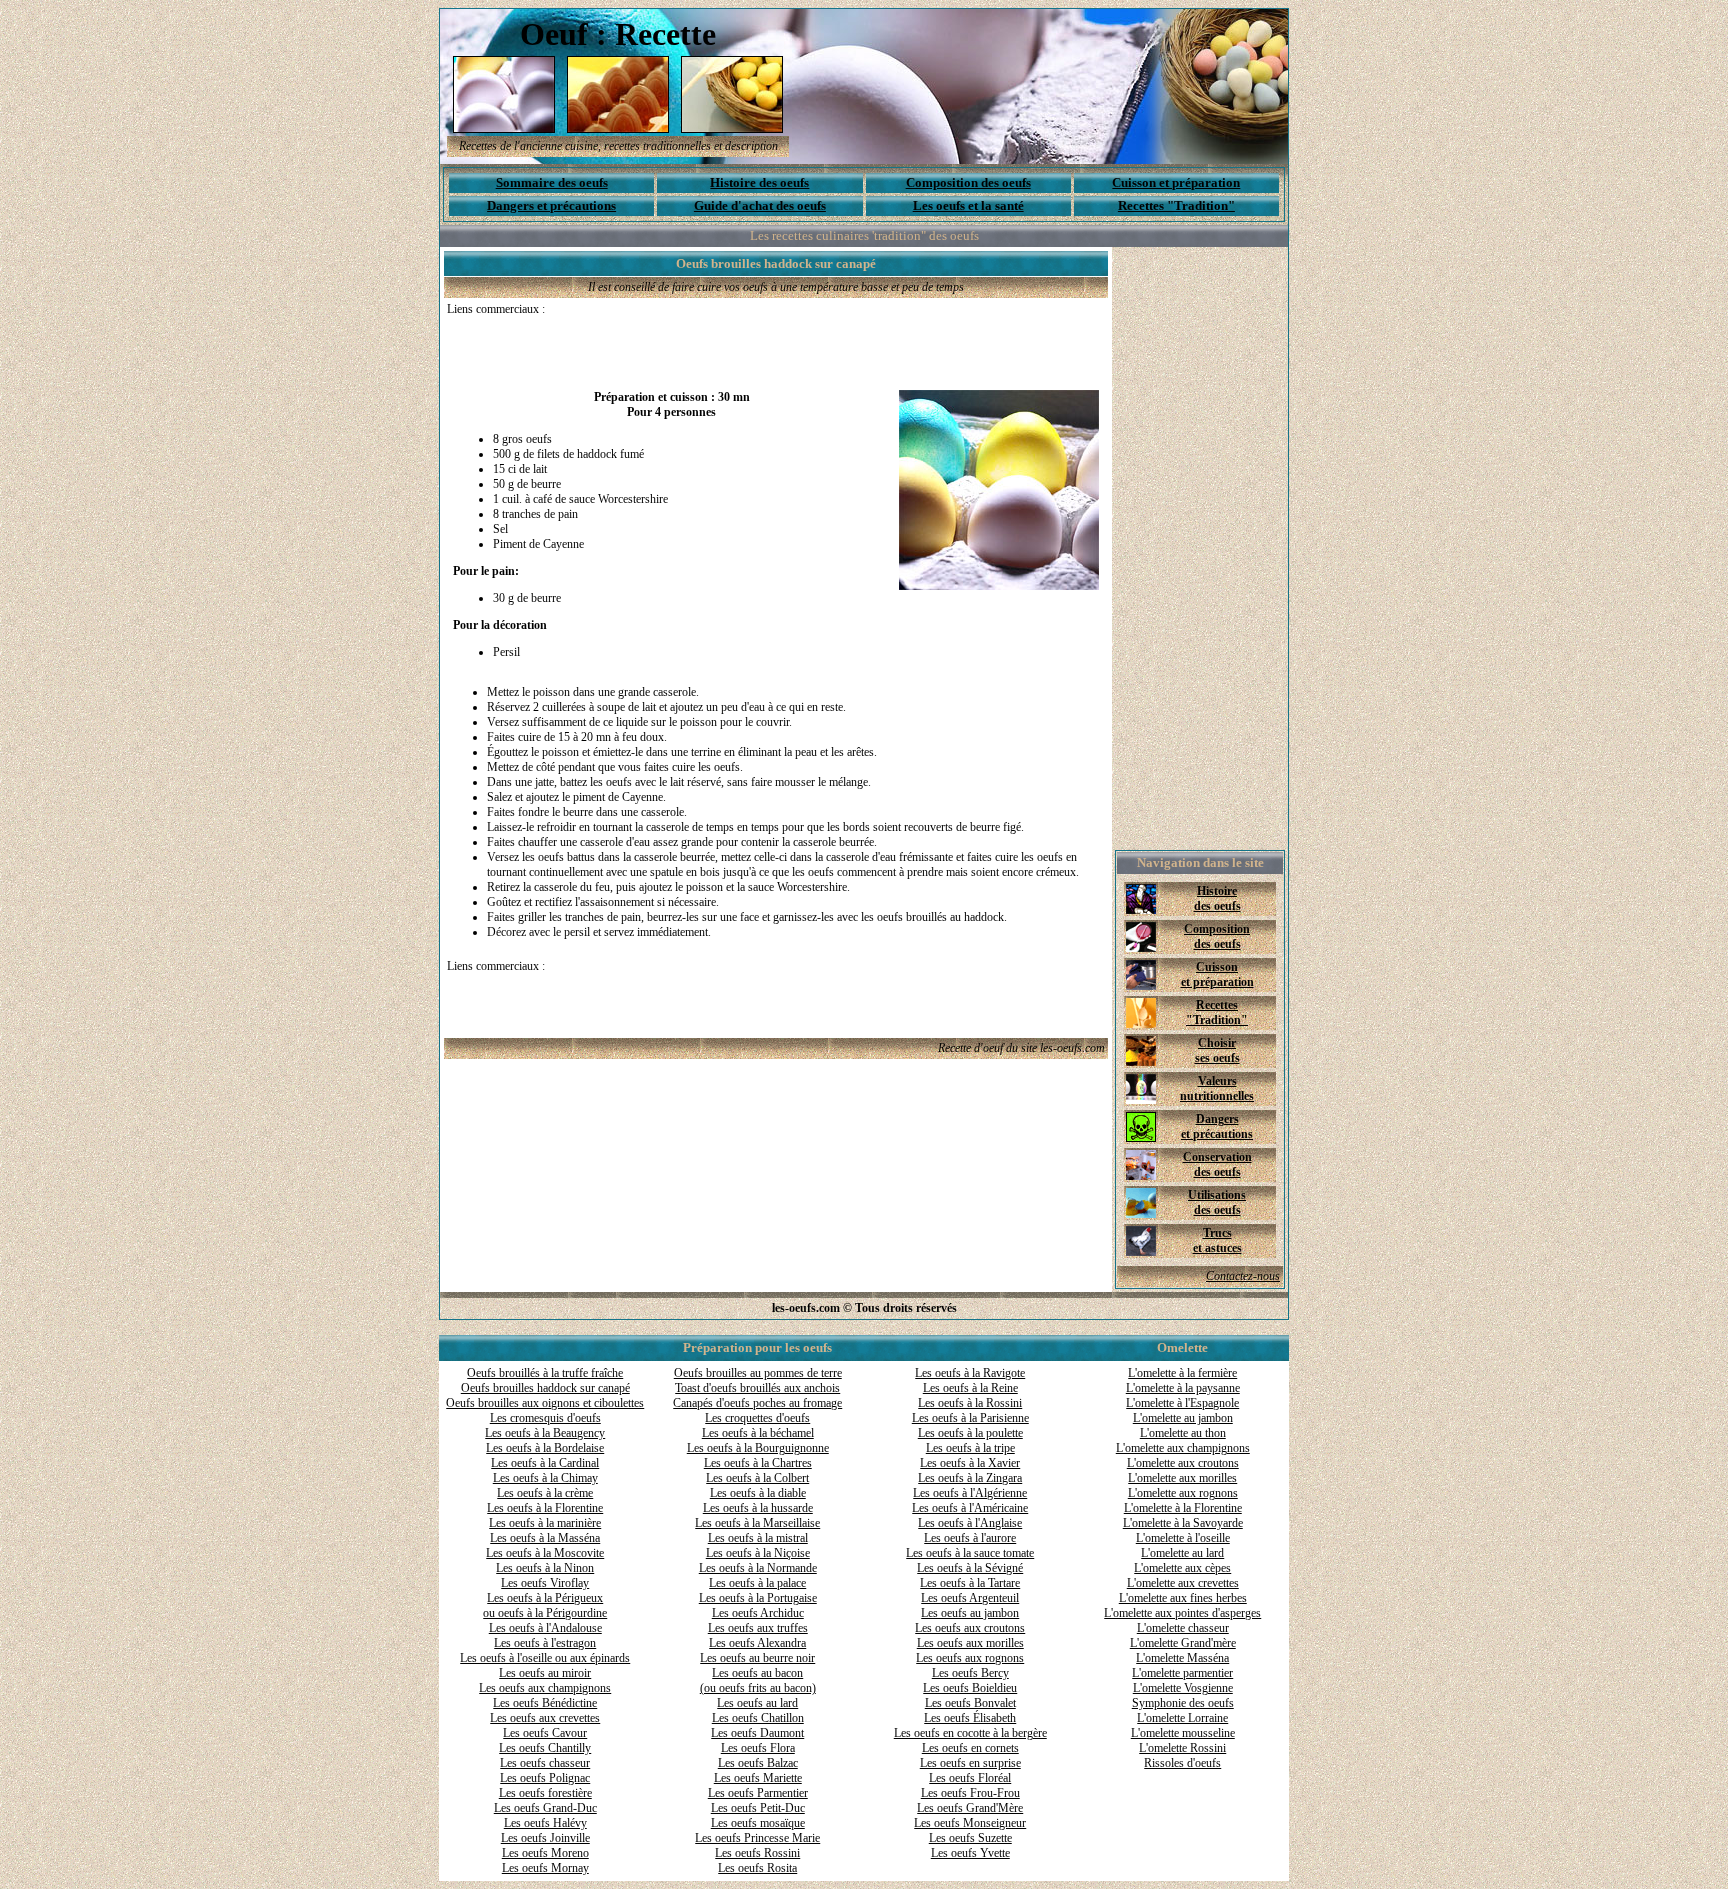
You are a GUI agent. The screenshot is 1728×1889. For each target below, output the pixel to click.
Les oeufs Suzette (970, 1838)
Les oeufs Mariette (758, 1778)
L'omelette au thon (1183, 1433)
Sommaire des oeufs (552, 182)
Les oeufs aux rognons (970, 1658)
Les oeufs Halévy (545, 1823)
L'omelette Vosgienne (1183, 1688)
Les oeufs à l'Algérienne (970, 1493)
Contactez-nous (1243, 1276)
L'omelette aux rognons (1183, 1493)
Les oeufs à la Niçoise (758, 1553)
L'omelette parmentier (1182, 1673)
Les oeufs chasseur (545, 1763)
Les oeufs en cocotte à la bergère (970, 1733)
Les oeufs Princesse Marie (757, 1838)
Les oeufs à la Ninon (545, 1568)
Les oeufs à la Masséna (545, 1538)
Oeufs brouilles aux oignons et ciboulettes (545, 1403)
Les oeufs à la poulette (970, 1433)
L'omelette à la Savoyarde (1183, 1523)
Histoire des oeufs (759, 182)
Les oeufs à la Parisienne (970, 1418)
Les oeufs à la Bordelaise (545, 1448)
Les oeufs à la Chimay (545, 1478)
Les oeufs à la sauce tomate (970, 1553)
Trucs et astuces (1217, 1240)
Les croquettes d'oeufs (757, 1418)
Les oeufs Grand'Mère (970, 1808)
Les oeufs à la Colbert (757, 1478)
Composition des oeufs (968, 182)
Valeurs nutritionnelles (1217, 1088)
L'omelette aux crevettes (1183, 1583)
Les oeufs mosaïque (758, 1823)
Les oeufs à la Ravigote (970, 1373)
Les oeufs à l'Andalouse (545, 1628)
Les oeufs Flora (758, 1748)
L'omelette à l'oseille (1183, 1538)
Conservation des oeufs (1217, 1164)
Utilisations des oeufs (1217, 1202)
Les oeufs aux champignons (545, 1688)
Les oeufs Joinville (545, 1838)
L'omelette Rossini (1182, 1748)
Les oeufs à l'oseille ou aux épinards (545, 1658)
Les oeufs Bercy (970, 1673)
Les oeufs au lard (757, 1703)
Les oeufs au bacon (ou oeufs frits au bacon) (758, 1680)
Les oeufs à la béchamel (758, 1433)
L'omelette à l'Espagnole (1182, 1403)
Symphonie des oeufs (1183, 1703)
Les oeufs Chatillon (758, 1718)
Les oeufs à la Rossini (970, 1403)
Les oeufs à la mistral (758, 1538)
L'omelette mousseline (1183, 1733)
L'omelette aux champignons (1183, 1448)
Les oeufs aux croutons (970, 1628)
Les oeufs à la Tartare (970, 1583)
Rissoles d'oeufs (1182, 1763)
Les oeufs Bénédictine (545, 1703)
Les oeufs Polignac (545, 1778)
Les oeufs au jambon (970, 1613)
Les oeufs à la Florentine (545, 1508)
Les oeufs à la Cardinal (545, 1463)
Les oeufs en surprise (970, 1763)
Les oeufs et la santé (968, 205)
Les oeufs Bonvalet (970, 1703)
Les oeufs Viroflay (545, 1583)
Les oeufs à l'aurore (970, 1538)
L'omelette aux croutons (1183, 1463)
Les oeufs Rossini (757, 1853)
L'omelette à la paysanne (1183, 1388)
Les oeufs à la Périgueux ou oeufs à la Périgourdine (545, 1605)
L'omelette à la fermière (1182, 1373)
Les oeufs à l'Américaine (970, 1508)
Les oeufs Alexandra (757, 1643)
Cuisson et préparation (1176, 182)
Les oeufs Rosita (757, 1868)
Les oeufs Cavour (545, 1733)
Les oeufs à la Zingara (970, 1478)
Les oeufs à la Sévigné (970, 1568)
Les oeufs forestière (545, 1793)
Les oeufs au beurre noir (757, 1658)
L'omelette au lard (1182, 1553)
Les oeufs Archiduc (758, 1613)
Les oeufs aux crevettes (545, 1718)
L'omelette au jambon (1183, 1418)
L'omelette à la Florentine (1183, 1508)
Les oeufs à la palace (757, 1583)
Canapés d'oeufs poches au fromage (757, 1403)
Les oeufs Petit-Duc (758, 1808)
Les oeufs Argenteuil (970, 1598)
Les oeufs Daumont (757, 1733)
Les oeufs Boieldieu (970, 1688)
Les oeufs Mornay (545, 1868)
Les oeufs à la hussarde (758, 1508)
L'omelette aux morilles (1182, 1478)
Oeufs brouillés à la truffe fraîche (545, 1373)
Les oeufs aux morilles (970, 1643)
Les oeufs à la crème (545, 1493)
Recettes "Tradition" (1176, 205)
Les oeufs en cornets (970, 1748)
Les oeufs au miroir (545, 1673)
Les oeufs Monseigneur (970, 1823)
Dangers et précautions (551, 205)
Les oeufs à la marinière (545, 1523)
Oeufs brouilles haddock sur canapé (545, 1388)
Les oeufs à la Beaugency (545, 1433)
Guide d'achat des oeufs (760, 205)
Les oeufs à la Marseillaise (757, 1523)
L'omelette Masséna (1182, 1658)
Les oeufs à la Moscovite (545, 1553)
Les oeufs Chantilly (545, 1748)
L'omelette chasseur (1183, 1628)
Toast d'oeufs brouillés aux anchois (757, 1388)
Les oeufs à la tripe (970, 1448)
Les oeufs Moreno (545, 1853)
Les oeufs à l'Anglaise (970, 1523)
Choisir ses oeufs (1217, 1050)
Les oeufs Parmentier (758, 1793)
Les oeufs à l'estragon (545, 1643)
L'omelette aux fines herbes (1183, 1598)
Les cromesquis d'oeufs (545, 1418)
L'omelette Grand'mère (1183, 1643)
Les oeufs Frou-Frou (970, 1793)
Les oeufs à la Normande (758, 1568)
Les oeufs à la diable (758, 1493)
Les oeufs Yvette (970, 1853)
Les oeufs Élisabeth (970, 1718)
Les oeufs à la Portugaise (758, 1598)
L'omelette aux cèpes (1182, 1568)
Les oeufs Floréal (970, 1778)
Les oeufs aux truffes (758, 1628)
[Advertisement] (681, 347)
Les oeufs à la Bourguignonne (758, 1448)
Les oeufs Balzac (758, 1763)
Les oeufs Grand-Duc (545, 1808)
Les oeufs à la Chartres (758, 1463)
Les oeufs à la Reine (970, 1388)
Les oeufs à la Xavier (970, 1463)
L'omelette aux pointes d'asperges (1182, 1613)
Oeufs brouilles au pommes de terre (758, 1373)
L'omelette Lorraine (1182, 1718)
